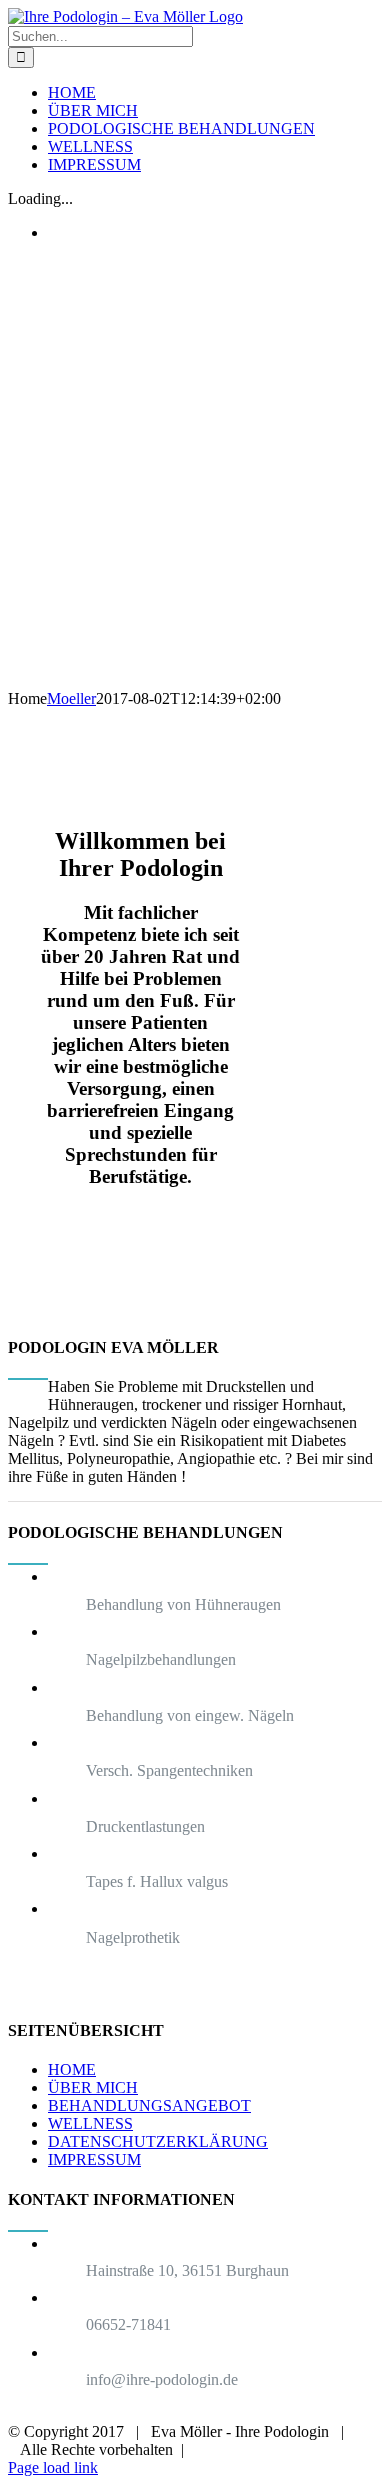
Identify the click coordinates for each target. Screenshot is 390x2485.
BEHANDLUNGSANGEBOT (149, 2105)
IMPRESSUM (94, 2159)
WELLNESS (90, 2123)
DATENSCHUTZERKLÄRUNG (158, 2141)
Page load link (53, 2467)
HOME (72, 2069)
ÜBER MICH (93, 2087)
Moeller (71, 698)
